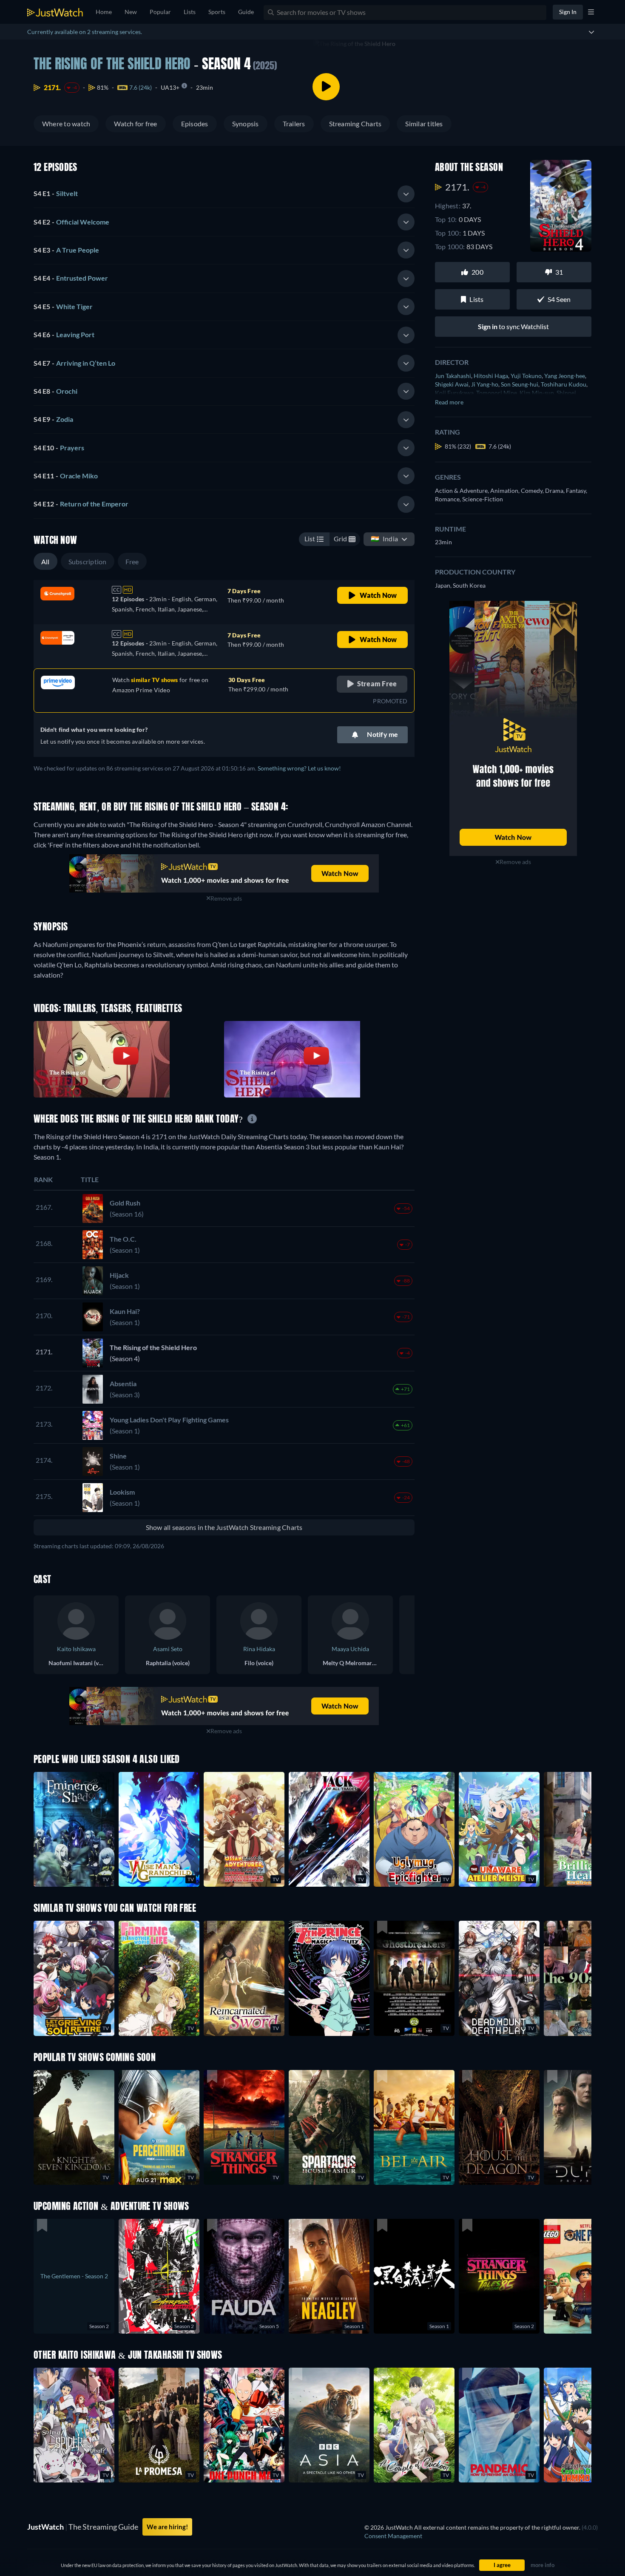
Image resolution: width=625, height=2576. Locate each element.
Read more (449, 402)
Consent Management (393, 2536)
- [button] (56, 193)
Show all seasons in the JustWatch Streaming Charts (224, 1527)
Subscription (88, 562)
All (45, 562)
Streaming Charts (355, 124)
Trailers (294, 124)
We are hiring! (167, 2527)
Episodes (195, 124)
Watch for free (135, 124)
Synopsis (246, 124)
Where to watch (66, 124)
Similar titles (424, 124)
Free (132, 562)
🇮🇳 (384, 539)
